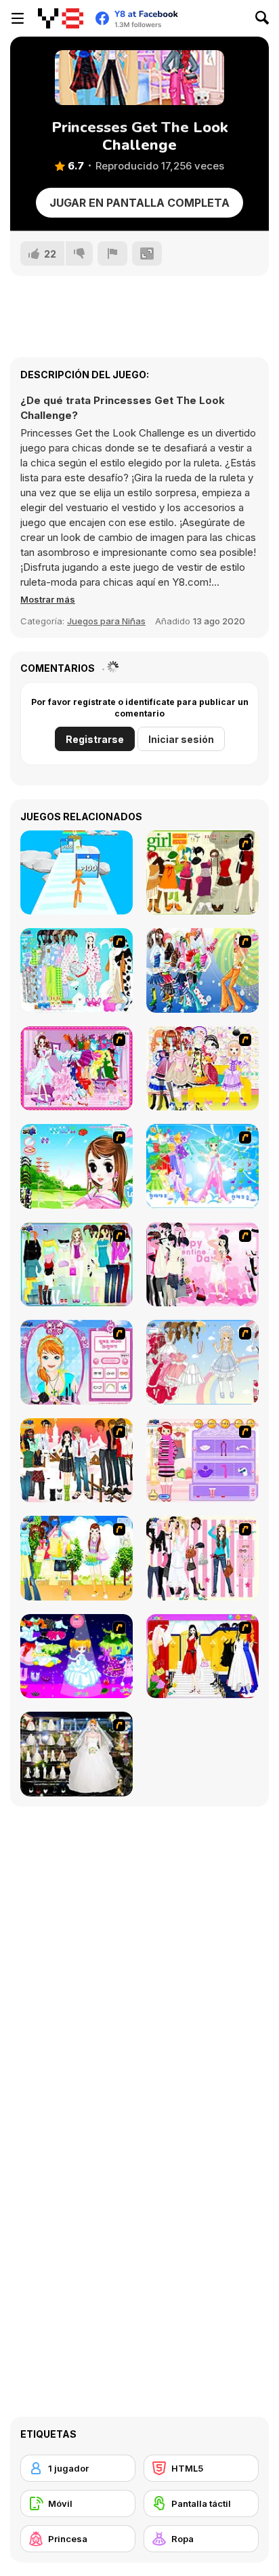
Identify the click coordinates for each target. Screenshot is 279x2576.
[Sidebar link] (18, 18)
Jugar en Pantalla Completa (139, 203)
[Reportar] (112, 254)
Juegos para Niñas (106, 621)
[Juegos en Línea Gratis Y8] (61, 18)
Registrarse (95, 739)
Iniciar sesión (181, 739)
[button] (48, 599)
